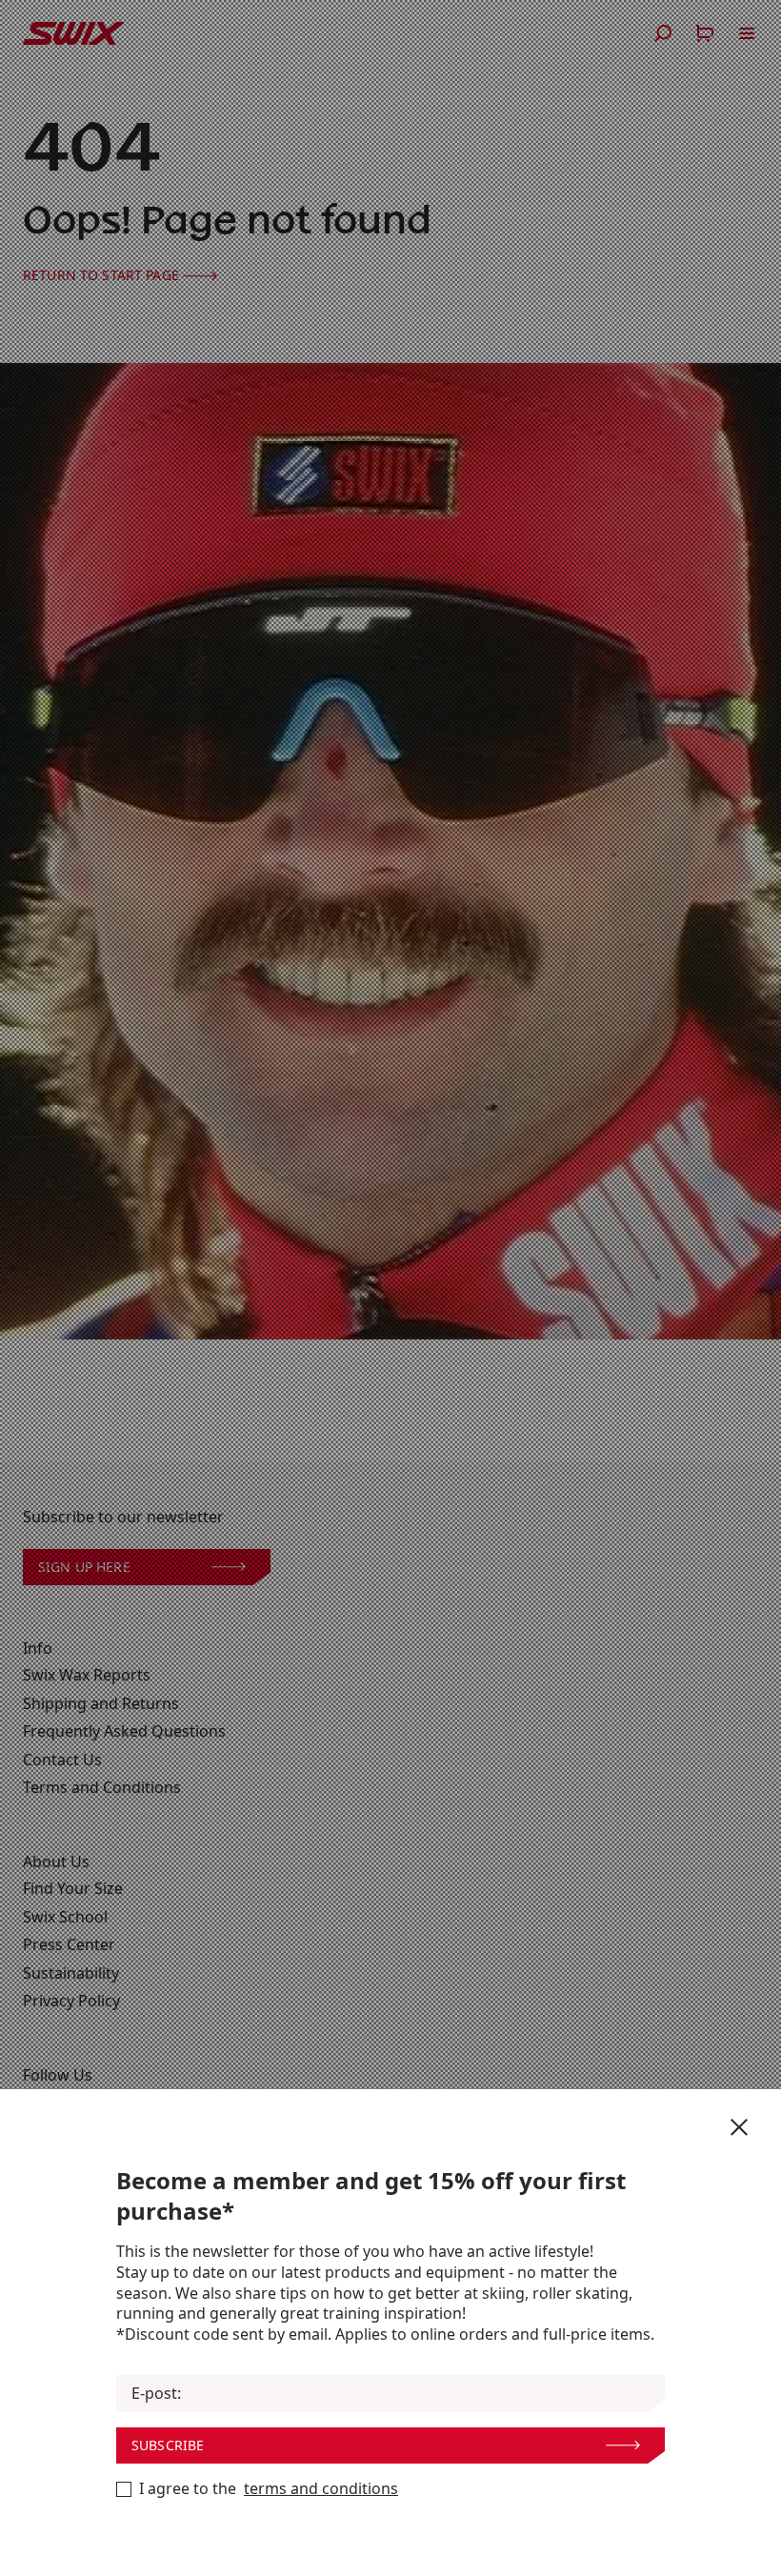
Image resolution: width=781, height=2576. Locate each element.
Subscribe (168, 2445)
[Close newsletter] (739, 2127)
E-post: (156, 2394)
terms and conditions (321, 2489)
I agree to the (269, 2489)
